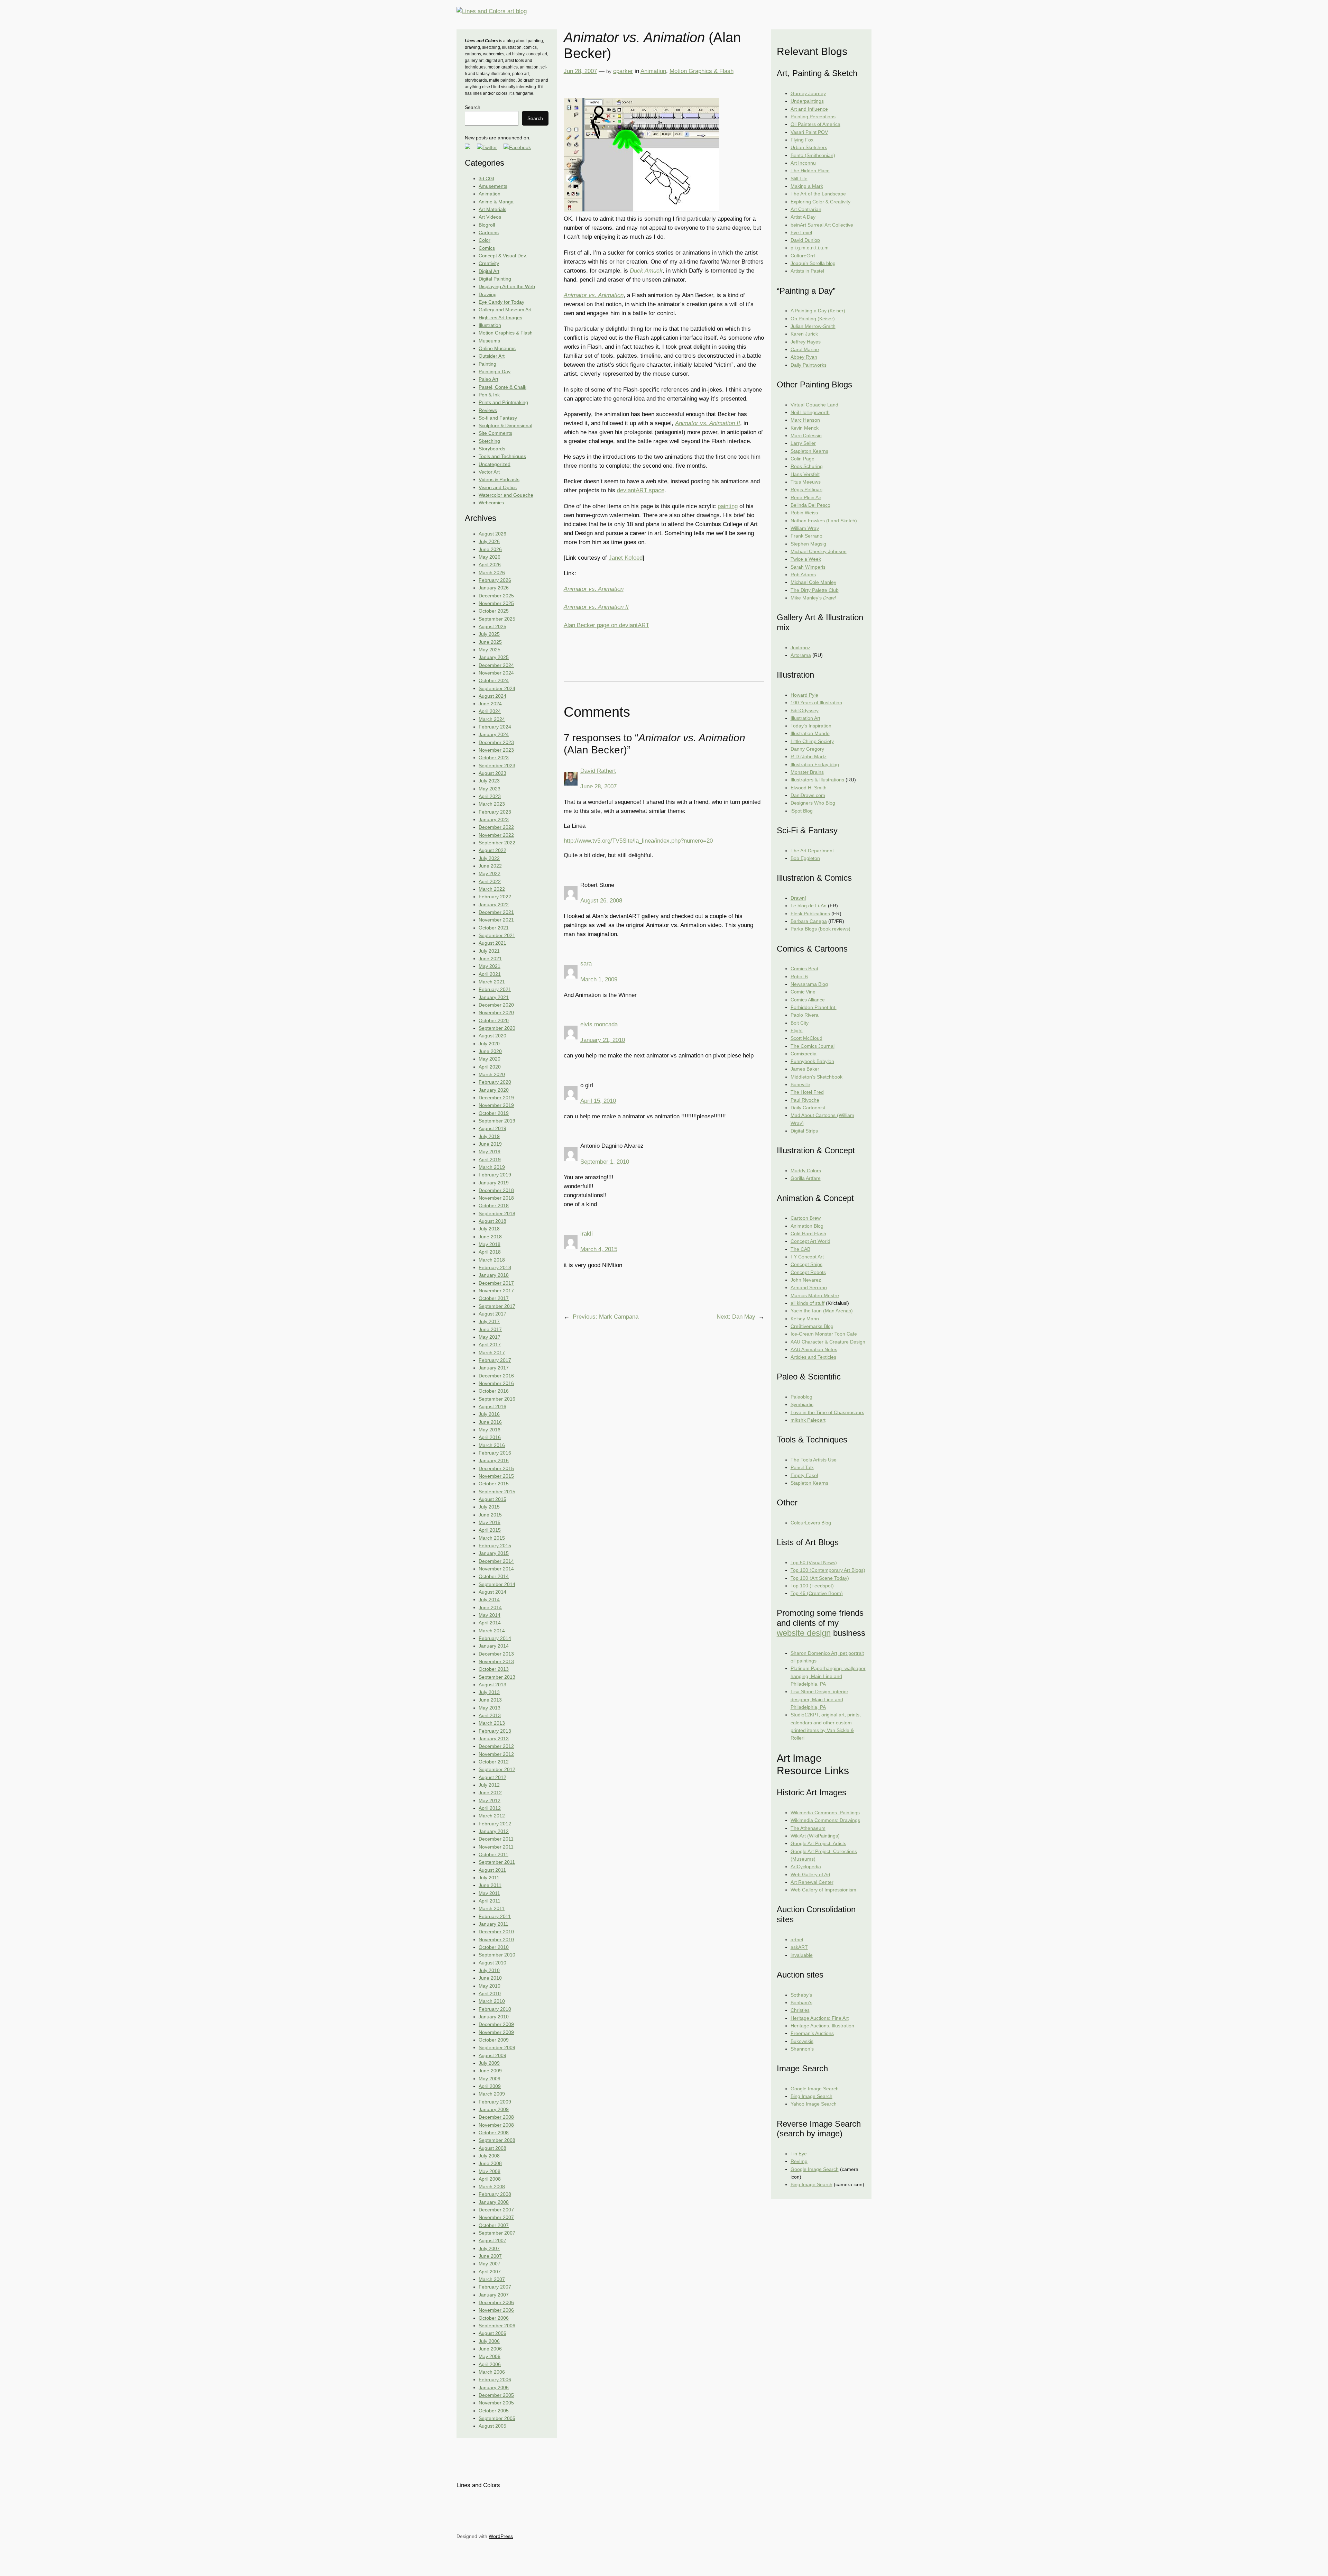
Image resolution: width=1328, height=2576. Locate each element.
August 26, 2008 (601, 901)
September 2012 (497, 1769)
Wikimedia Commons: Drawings (825, 1820)
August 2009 (492, 2055)
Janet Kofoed (626, 558)
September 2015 (497, 1492)
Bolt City (800, 1023)
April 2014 (490, 1623)
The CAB (800, 1249)
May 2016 (490, 1430)
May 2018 (490, 1244)
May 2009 (490, 2079)
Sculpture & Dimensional (505, 425)
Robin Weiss (804, 513)
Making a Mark (807, 186)
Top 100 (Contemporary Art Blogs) (828, 1570)
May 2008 (490, 2171)
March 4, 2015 (599, 1249)
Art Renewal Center (812, 1882)
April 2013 (490, 1715)
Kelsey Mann (805, 1319)
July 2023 (489, 781)
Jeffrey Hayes (806, 342)
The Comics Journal (813, 1046)
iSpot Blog (802, 811)
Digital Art (489, 271)
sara (586, 964)
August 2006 (492, 2333)
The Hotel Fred (807, 1092)
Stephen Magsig (808, 544)
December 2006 (496, 2302)
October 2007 (494, 2225)
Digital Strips (804, 1131)
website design (804, 1633)
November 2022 (496, 835)
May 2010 (490, 1986)
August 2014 (492, 1592)
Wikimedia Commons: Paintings (825, 1813)
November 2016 (496, 1383)
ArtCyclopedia (806, 1867)
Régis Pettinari (806, 489)
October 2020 (494, 1020)
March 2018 (492, 1260)
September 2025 (497, 619)
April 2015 (490, 1530)
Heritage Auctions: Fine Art (820, 2018)
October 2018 (494, 1206)
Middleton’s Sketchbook (817, 1077)
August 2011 (492, 1870)
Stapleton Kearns (809, 451)
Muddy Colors (806, 1171)
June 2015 (490, 1515)
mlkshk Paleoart (808, 1420)
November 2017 (496, 1291)
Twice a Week (806, 559)
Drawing (488, 294)
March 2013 (492, 1723)
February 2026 (495, 580)
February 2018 (495, 1267)
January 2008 (494, 2202)
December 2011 (496, 1839)
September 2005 (497, 2418)
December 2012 (496, 1746)
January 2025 (494, 657)
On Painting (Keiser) (813, 319)
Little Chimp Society (812, 741)
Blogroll (487, 225)
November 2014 (496, 1569)
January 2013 (494, 1739)
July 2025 (489, 634)
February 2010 (495, 2009)
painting (728, 506)
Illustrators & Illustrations (817, 780)
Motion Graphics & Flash (506, 333)
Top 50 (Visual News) (814, 1562)
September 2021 (497, 935)
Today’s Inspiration (811, 726)
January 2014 (494, 1646)
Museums (489, 341)
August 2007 (492, 2240)
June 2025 (490, 642)
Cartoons (489, 232)
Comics (487, 248)
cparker (623, 71)
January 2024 (494, 734)
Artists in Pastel (807, 271)
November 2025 (496, 603)
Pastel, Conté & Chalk (502, 387)
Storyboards (492, 449)
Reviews (488, 410)
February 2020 (495, 1082)
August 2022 (492, 850)
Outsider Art (492, 356)
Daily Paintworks (809, 365)
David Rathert (598, 771)
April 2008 (490, 2179)
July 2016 (489, 1414)
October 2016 (494, 1391)
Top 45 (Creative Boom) (817, 1593)
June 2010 (490, 1978)
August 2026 (492, 534)
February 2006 (495, 2380)
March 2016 (492, 1445)
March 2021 (492, 982)
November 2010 (496, 1940)
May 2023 (490, 789)
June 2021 (490, 959)
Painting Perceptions (813, 117)
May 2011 (489, 1893)
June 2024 (490, 704)
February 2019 (495, 1175)
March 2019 (492, 1167)
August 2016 (492, 1406)
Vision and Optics (498, 487)
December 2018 (496, 1190)
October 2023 (494, 758)
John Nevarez (806, 1280)
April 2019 (490, 1159)
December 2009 (496, 2024)
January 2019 (494, 1183)
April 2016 (490, 1437)
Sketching (489, 441)
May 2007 (490, 2264)
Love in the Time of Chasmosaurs (827, 1412)
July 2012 (489, 1785)
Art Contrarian (806, 209)
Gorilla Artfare (806, 1178)
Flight (797, 1030)
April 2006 (490, 2364)
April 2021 (490, 974)
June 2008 (490, 2163)
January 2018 (494, 1275)
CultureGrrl (803, 256)
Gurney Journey (808, 93)
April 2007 (490, 2272)
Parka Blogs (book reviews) (820, 929)
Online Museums (497, 348)
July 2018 (489, 1229)
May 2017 (490, 1337)
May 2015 (490, 1522)
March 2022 (492, 889)
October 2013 (494, 1669)
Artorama (801, 655)
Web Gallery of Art (810, 1874)
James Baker (805, 1069)
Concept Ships (806, 1264)
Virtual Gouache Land (814, 405)
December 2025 (496, 596)
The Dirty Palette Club (815, 590)
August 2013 (492, 1685)
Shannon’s (802, 2049)
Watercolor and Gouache (506, 495)
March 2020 (492, 1074)
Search (473, 107)
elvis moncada (599, 1024)
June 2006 (490, 2349)
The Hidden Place (810, 171)
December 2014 (496, 1561)
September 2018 (497, 1213)
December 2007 (496, 2210)
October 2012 (494, 1762)
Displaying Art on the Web (507, 286)
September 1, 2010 (605, 1162)
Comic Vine (803, 992)
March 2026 (492, 572)
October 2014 (494, 1576)
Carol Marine (805, 349)
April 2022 (490, 881)
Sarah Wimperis (808, 567)
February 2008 (495, 2194)
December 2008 (496, 2117)
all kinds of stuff (808, 1303)
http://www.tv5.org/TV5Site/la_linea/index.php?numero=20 (638, 841)
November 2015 (496, 1476)
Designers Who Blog (813, 803)
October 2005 (494, 2411)
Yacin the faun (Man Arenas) (822, 1311)
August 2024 (492, 696)
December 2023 (496, 742)
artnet (797, 1940)
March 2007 (492, 2279)
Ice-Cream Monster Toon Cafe (824, 1334)
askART (799, 1947)
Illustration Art (805, 718)
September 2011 (497, 1862)
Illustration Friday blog (815, 764)
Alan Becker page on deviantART (606, 625)
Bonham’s (801, 2002)
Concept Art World (810, 1241)
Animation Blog (807, 1226)
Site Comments (495, 433)
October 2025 (494, 611)
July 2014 (489, 1599)
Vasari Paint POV (809, 132)
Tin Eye (799, 2154)
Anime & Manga (496, 202)
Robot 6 (799, 977)
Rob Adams (803, 575)
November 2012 (496, 1754)
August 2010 (492, 1963)
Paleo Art (488, 379)
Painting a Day (495, 372)
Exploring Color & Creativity (820, 202)
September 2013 (497, 1677)
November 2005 (496, 2403)
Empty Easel (804, 1475)
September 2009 (497, 2047)
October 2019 (494, 1113)
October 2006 (494, 2318)
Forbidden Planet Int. (814, 1007)
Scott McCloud (806, 1038)
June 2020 (490, 1051)
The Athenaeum (808, 1828)
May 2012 (490, 1800)
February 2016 (495, 1453)
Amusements (493, 186)
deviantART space (641, 490)
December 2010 (496, 1932)
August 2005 (492, 2426)
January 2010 (494, 2017)
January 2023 (494, 819)
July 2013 (489, 1692)
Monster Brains (807, 772)
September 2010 (497, 1955)
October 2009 (494, 2040)
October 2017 (494, 1298)
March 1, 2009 (599, 979)
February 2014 (495, 1638)
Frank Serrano (806, 536)
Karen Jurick (804, 334)
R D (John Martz (809, 757)
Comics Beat (804, 969)
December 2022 (496, 827)
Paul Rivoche (805, 1100)
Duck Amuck (646, 271)
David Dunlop (805, 240)
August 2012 (492, 1777)
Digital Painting (495, 279)
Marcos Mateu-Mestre (815, 1295)
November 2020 (496, 1012)
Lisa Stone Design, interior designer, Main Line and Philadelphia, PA (819, 1699)
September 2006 (497, 2326)
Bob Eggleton (805, 858)
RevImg (799, 2161)
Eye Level (801, 232)
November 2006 (496, 2310)
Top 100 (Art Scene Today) (820, 1578)
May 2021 (490, 966)
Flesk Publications (810, 914)
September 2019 (497, 1121)
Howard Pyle (804, 695)
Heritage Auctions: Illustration (822, 2026)
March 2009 (492, 2094)
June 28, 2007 (598, 786)
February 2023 (495, 812)
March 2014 (492, 1631)
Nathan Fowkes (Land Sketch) (824, 521)
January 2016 (494, 1460)
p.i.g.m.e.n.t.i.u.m (810, 248)
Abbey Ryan (804, 357)
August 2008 (492, 2148)
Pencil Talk (802, 1467)
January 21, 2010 (603, 1040)
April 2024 (490, 711)
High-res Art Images (500, 318)
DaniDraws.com (808, 795)
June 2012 (490, 1793)
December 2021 (496, 912)
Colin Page (803, 459)
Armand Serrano (809, 1287)
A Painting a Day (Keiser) (818, 311)
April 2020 (490, 1067)
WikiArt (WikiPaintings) (815, 1836)
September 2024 (497, 688)
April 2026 (490, 565)
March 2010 (492, 2001)
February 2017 (495, 1360)
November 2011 (496, 1847)
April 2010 (490, 1993)
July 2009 (489, 2063)
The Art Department (812, 851)
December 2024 (496, 665)
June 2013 (490, 1700)
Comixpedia (804, 1054)
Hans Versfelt (805, 474)
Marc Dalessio (806, 436)
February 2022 (495, 897)
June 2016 (490, 1422)
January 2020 (494, 1090)
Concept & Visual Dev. (503, 256)
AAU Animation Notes (814, 1349)
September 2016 (497, 1399)
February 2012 (495, 1824)
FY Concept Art (807, 1257)
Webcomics (491, 503)
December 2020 (496, 1005)
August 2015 (492, 1499)
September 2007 (497, 2233)
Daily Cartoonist (808, 1108)
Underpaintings (807, 101)
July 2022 (489, 858)
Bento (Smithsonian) (813, 155)
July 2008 (489, 2156)
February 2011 (495, 1916)
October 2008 (494, 2133)
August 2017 (492, 1314)
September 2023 (497, 766)
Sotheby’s (801, 1995)
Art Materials (492, 209)
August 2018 (492, 1221)
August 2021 (492, 943)
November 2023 (496, 750)
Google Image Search (815, 2089)
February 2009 (495, 2102)
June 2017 (490, 1329)
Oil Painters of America (815, 124)
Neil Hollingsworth (810, 412)
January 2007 (494, 2295)
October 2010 (494, 1947)
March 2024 (492, 719)
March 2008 (492, 2187)
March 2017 (492, 1353)
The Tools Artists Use (814, 1460)
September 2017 (497, 1306)
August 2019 (492, 1128)
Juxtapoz (800, 648)
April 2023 (490, 796)
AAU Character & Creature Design (828, 1342)
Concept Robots (808, 1272)
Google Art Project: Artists (818, 1843)
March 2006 (492, 2372)
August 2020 (492, 1036)
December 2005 (496, 2395)
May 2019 (490, 1152)
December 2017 (496, 1283)
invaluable (802, 1955)
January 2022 (494, 905)
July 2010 (489, 1970)
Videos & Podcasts (499, 479)
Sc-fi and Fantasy (498, 418)
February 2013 (495, 1731)
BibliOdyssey (805, 711)
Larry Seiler (803, 443)
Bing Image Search (811, 2096)
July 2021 (489, 951)
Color (485, 240)
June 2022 (490, 866)
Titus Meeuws (806, 482)
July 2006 (489, 2341)
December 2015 (496, 1468)
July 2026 (489, 541)
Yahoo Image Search (814, 2104)
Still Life (799, 178)
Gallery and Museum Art (505, 310)
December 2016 (496, 1376)
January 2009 (494, 2109)
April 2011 (490, 1901)
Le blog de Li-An (809, 906)
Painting (487, 364)
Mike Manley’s (813, 598)
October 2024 (494, 680)
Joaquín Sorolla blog (813, 263)
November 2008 (496, 2125)
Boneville (800, 1084)
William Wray (805, 528)
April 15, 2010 (598, 1101)
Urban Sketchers (809, 147)
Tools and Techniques (502, 456)
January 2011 (494, 1924)
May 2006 (490, 2356)
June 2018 (490, 1237)
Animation (490, 194)
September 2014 (497, 1584)
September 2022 (497, 843)
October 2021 (494, 928)
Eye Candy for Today (501, 302)
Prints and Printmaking (503, 402)
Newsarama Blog (809, 984)
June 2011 (490, 1885)
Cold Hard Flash (808, 1234)
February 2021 (495, 989)
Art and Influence (809, 109)
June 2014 (490, 1607)
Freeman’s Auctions (812, 2033)
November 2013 (496, 1661)
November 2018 (496, 1198)
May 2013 (490, 1708)
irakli (587, 1234)
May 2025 (490, 650)
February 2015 (495, 1546)
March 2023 (492, 804)
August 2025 (492, 626)
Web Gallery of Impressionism (823, 1890)
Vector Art (489, 472)
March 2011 (492, 1908)
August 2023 (492, 773)
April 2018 (490, 1252)
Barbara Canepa (809, 921)
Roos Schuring (807, 466)
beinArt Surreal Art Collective (822, 225)
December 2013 (496, 1654)
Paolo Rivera (805, 1015)
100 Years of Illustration (816, 703)
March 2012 (492, 1816)
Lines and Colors (478, 2485)
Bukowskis (802, 2041)
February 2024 (495, 727)
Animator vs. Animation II (708, 423)
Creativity (489, 263)
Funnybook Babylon (812, 1061)
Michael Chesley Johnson (819, 551)
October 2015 (494, 1484)
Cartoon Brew (806, 1218)
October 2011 (494, 1854)
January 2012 (494, 1831)
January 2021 (494, 997)
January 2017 (494, 1368)
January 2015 (494, 1553)
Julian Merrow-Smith (813, 326)
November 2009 (496, 2032)
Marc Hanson (805, 420)
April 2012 (490, 1808)
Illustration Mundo (810, 733)
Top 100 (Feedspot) (812, 1586)
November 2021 (496, 920)
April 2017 (490, 1345)
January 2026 (494, 588)
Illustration (490, 325)
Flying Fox (802, 140)
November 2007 (496, 2217)
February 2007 (495, 2287)
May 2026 (490, 557)
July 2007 (489, 2248)
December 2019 (496, 1098)
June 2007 (490, 2256)
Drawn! (798, 898)
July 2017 (489, 1321)
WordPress (501, 2536)
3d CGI (486, 178)
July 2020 (489, 1044)
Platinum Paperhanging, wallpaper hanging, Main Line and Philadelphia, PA (828, 1676)
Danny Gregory (807, 749)
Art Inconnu (803, 163)
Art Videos (490, 217)
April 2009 (490, 2086)
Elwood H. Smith (809, 788)
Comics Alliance (808, 1000)
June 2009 (490, 2071)
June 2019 (490, 1144)
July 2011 (489, 1878)
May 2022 (490, 873)
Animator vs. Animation (594, 295)
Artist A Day (803, 217)
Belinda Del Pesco (810, 505)
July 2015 (489, 1507)
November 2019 (496, 1105)
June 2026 (490, 549)
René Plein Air (806, 497)
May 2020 (490, 1059)
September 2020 (497, 1028)
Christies (800, 2010)
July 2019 (489, 1136)
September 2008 (497, 2140)
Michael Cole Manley (813, 582)
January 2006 (494, 2387)
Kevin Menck (805, 428)
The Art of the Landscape (818, 194)
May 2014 (490, 1615)
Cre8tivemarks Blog (812, 1326)
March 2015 (492, 1538)
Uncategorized (495, 464)
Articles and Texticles (813, 1357)
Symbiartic (802, 1404)
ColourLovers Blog (811, 1523)
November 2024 (496, 673)
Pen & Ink (489, 395)
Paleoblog (801, 1397)
